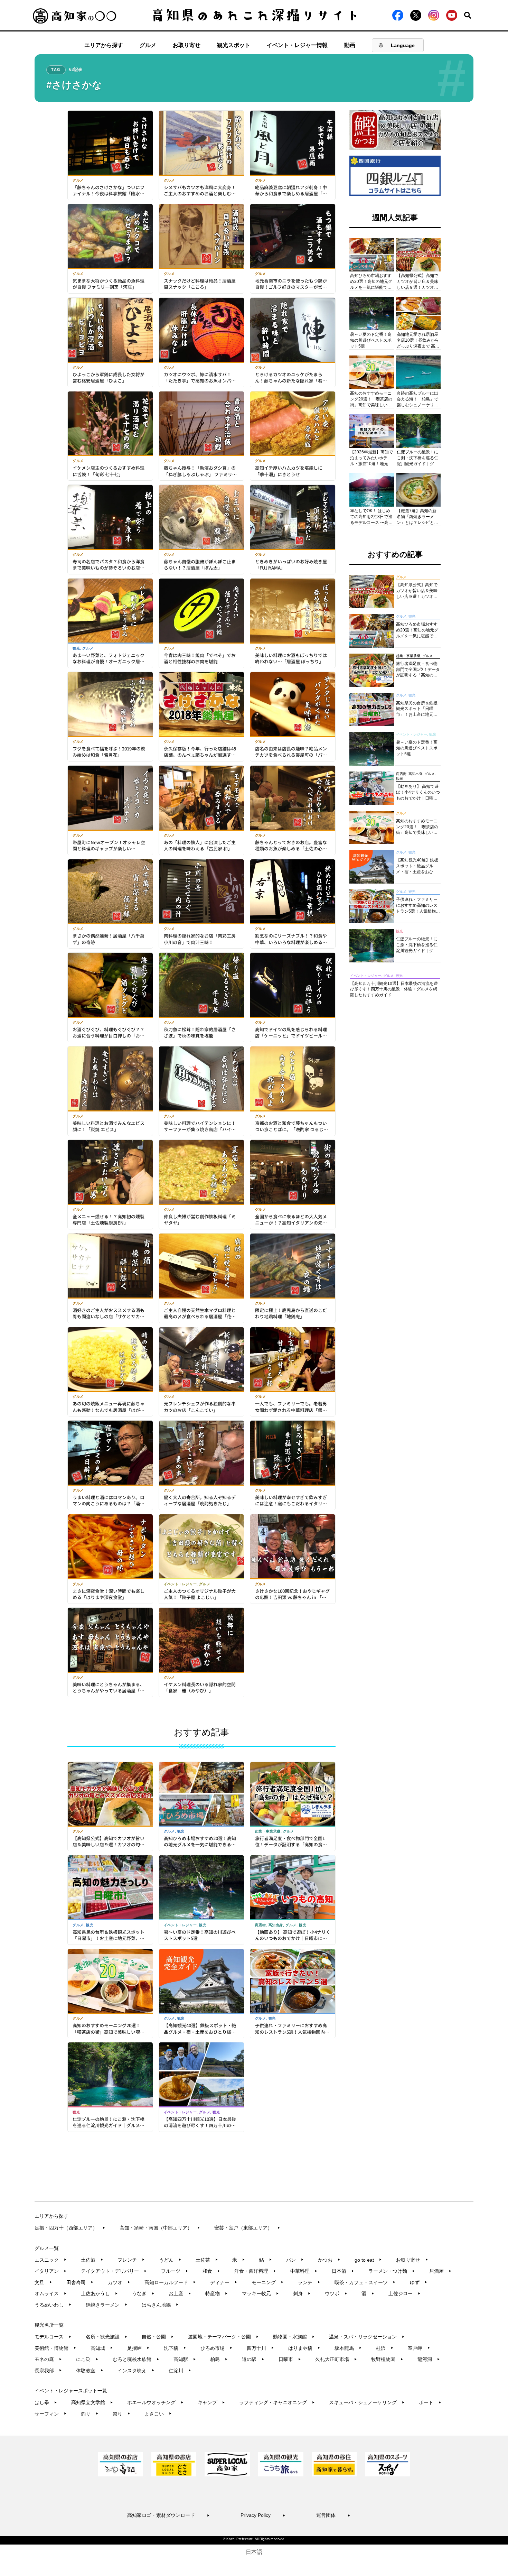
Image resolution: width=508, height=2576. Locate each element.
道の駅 (253, 2359)
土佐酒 (92, 2260)
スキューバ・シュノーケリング (367, 2402)
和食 (211, 2271)
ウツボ (336, 2293)
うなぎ (143, 2293)
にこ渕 (87, 2359)
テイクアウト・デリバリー (114, 2271)
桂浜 (385, 2348)
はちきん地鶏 (160, 2305)
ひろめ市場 (217, 2348)
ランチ (309, 2282)
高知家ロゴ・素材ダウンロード (168, 2515)
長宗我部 (48, 2371)
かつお (329, 2260)
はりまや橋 (304, 2348)
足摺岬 (138, 2348)
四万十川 (260, 2348)
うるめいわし (53, 2305)
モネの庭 (48, 2359)
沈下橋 (175, 2348)
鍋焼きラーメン (107, 2305)
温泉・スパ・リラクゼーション (367, 2337)
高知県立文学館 (92, 2402)
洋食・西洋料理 (255, 2271)
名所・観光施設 (107, 2337)
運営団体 (333, 2515)
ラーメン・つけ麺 (392, 2271)
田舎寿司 (80, 2282)
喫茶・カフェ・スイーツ (365, 2282)
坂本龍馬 (348, 2348)
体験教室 (90, 2371)
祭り (121, 2414)
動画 (350, 45)
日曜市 (290, 2359)
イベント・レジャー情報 (297, 45)
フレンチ (131, 2260)
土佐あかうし (99, 2293)
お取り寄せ (187, 45)
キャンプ (211, 2402)
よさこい (158, 2414)
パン (295, 2260)
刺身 (302, 2293)
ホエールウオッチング (155, 2402)
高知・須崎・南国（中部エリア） (160, 2228)
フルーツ (175, 2271)
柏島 (219, 2359)
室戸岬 (419, 2348)
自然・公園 (158, 2337)
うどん (170, 2260)
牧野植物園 (387, 2359)
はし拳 (46, 2402)
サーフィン (51, 2414)
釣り (90, 2414)
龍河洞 (429, 2359)
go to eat (368, 2260)
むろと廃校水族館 (136, 2359)
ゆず (419, 2282)
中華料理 (304, 2271)
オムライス (51, 2293)
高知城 (102, 2348)
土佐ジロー (404, 2293)
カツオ (119, 2282)
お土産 (180, 2293)
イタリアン (51, 2271)
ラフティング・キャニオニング (277, 2402)
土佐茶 (207, 2260)
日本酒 (343, 2271)
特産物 (217, 2293)
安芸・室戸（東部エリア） (247, 2228)
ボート (430, 2402)
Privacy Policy (263, 2515)
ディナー (224, 2282)
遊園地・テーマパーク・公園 (223, 2337)
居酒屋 (440, 2271)
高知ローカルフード (170, 2282)
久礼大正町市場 (336, 2359)
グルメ (148, 45)
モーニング (268, 2282)
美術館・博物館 (55, 2348)
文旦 (43, 2282)
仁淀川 (180, 2371)
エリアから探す (104, 45)
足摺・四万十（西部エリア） (70, 2228)
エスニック (51, 2260)
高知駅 (185, 2359)
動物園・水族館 (294, 2337)
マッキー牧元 (260, 2293)
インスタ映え (136, 2371)
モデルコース (53, 2337)
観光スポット (234, 45)
